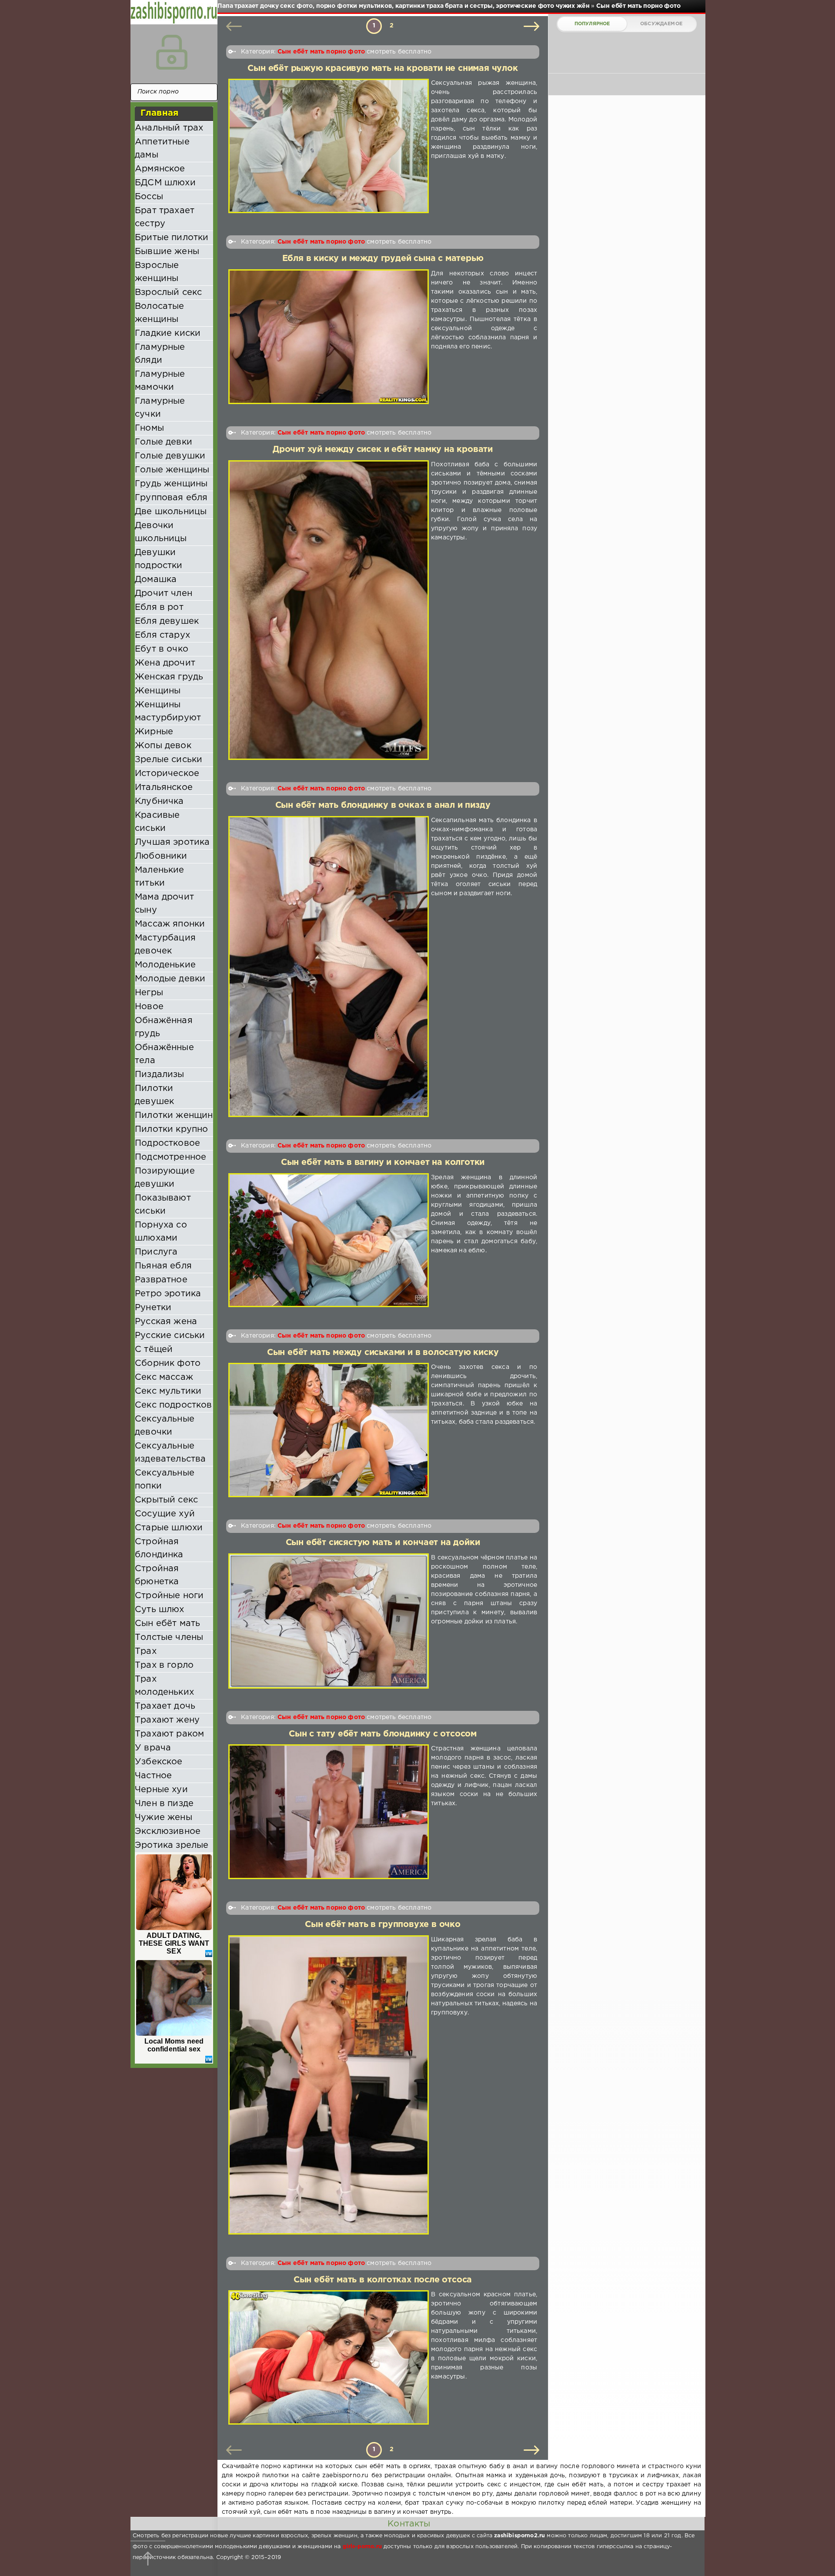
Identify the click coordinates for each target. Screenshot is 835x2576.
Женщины (158, 691)
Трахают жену (167, 1720)
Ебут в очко (162, 649)
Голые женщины (172, 470)
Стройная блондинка (159, 1548)
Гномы (149, 428)
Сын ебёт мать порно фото (321, 52)
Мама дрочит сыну (164, 903)
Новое (149, 1007)
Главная (159, 113)
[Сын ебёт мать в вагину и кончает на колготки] (329, 1240)
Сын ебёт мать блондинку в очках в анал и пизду (383, 805)
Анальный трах (169, 128)
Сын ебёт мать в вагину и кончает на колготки (383, 1163)
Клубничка (159, 801)
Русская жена (166, 1321)
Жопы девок (163, 746)
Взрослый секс (168, 292)
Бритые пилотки (172, 238)
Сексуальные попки (165, 1479)
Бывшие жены (167, 251)
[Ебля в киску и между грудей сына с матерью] (329, 337)
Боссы (149, 197)
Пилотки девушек (154, 1095)
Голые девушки (170, 456)
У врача (153, 1748)
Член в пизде (164, 1803)
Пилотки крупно (171, 1129)
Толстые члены (169, 1637)
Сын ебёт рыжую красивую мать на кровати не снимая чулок (382, 69)
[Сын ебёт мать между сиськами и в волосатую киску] (329, 1430)
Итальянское (164, 787)
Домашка (156, 579)
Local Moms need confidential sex (174, 2045)
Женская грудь (169, 677)
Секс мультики (168, 1391)
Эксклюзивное (168, 1831)
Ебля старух (162, 635)
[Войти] (172, 52)
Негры (149, 993)
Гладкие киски (168, 333)
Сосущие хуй (165, 1514)
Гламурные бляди (160, 354)
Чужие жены (164, 1817)
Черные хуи (161, 1790)
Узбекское (159, 1762)
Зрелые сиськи (169, 759)
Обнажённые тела (164, 1054)
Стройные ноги (169, 1596)
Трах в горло (164, 1665)
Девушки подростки (159, 559)
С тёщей (154, 1349)
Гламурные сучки (160, 408)
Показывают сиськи (163, 1204)
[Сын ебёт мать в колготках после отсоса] (329, 2357)
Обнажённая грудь (164, 1027)
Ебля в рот (159, 607)
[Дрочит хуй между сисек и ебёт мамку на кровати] (329, 610)
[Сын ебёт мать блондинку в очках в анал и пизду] (329, 967)
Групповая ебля (171, 498)
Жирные (154, 732)
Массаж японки (170, 924)
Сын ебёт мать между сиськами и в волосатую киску (383, 1353)
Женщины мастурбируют (168, 711)
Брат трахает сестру (165, 217)
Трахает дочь (165, 1706)
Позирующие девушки (165, 1178)
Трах (146, 1651)
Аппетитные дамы (162, 148)
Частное (153, 1776)
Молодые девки (170, 979)
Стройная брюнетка (157, 1575)
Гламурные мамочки (160, 381)
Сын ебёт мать (167, 1623)
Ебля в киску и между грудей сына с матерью (383, 259)
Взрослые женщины (157, 272)
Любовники (161, 856)
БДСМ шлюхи (165, 183)
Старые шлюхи (169, 1528)
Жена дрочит (165, 663)
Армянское (160, 169)
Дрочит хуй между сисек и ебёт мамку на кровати (383, 450)
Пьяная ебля (163, 1266)
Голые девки (164, 442)
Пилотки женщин (174, 1115)
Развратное (161, 1280)
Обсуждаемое (661, 24)
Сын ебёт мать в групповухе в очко (383, 1925)
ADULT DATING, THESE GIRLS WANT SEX (174, 1943)
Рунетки (153, 1308)
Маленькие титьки (160, 877)
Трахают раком (169, 1734)
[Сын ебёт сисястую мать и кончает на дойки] (329, 1621)
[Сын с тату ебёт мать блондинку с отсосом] (329, 1812)
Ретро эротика (168, 1294)
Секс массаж (164, 1377)
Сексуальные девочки (165, 1425)
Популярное (592, 24)
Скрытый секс (166, 1500)
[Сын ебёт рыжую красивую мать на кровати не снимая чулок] (329, 146)
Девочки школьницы (161, 532)
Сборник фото (168, 1363)
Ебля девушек (167, 621)
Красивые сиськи (157, 822)
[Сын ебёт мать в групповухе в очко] (329, 2085)
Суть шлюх (160, 1609)
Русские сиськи (170, 1335)
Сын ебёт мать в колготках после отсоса (383, 2280)
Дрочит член (164, 593)
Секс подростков (174, 1405)
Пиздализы (160, 1074)
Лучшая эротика (172, 842)
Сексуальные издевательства (170, 1452)
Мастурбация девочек (165, 944)
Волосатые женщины (160, 313)
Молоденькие (165, 965)
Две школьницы (171, 512)
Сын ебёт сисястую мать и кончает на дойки (383, 1543)
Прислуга (156, 1252)
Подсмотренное (170, 1157)
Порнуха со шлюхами (161, 1231)
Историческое (167, 773)
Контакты (409, 2524)
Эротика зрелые (172, 1845)
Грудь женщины (171, 484)
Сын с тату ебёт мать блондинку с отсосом (383, 1734)
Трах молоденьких (164, 1686)
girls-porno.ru (362, 2547)
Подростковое (167, 1143)
